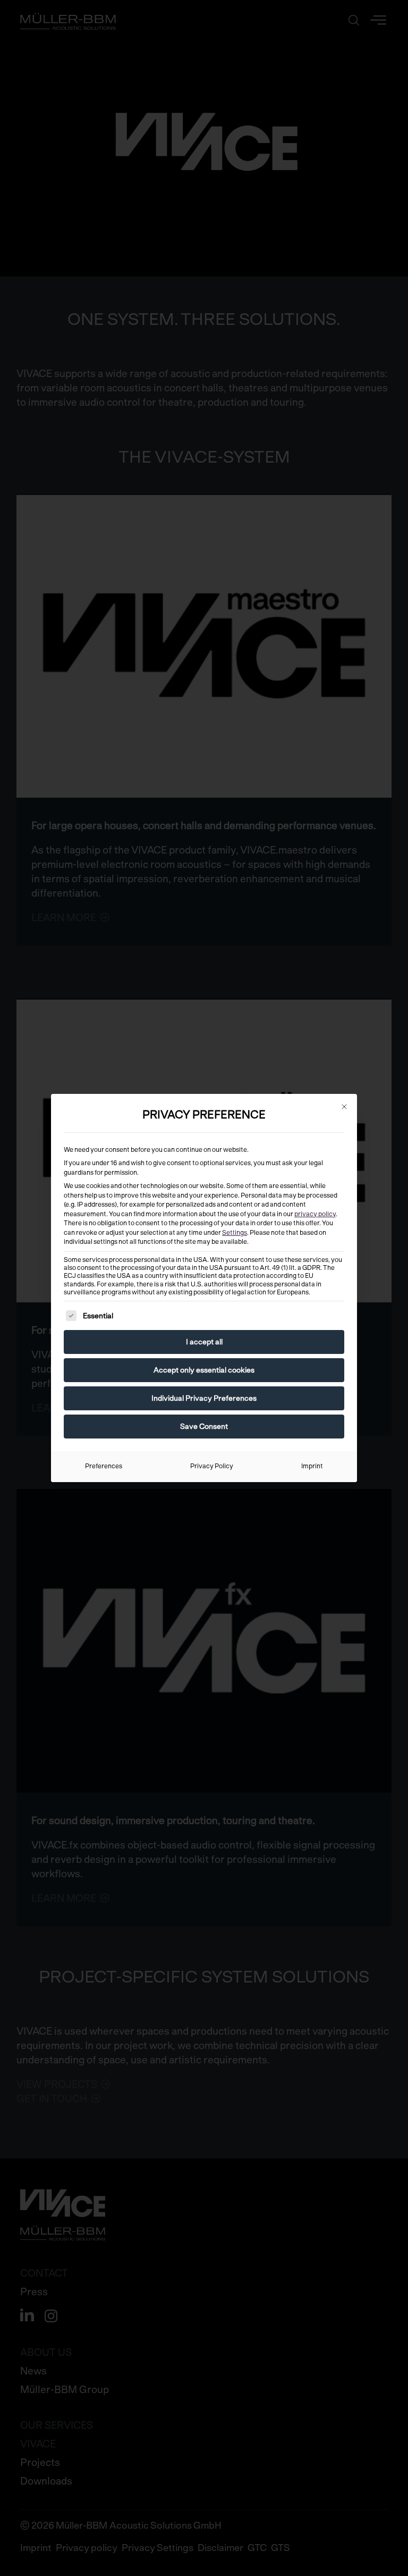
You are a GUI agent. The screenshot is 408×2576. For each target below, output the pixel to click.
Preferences (104, 1466)
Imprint (312, 1466)
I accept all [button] (204, 1342)
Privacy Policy (212, 1466)
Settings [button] (235, 1233)
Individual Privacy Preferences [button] (204, 1398)
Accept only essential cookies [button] (204, 1370)
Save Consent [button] (204, 1426)
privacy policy (315, 1214)
